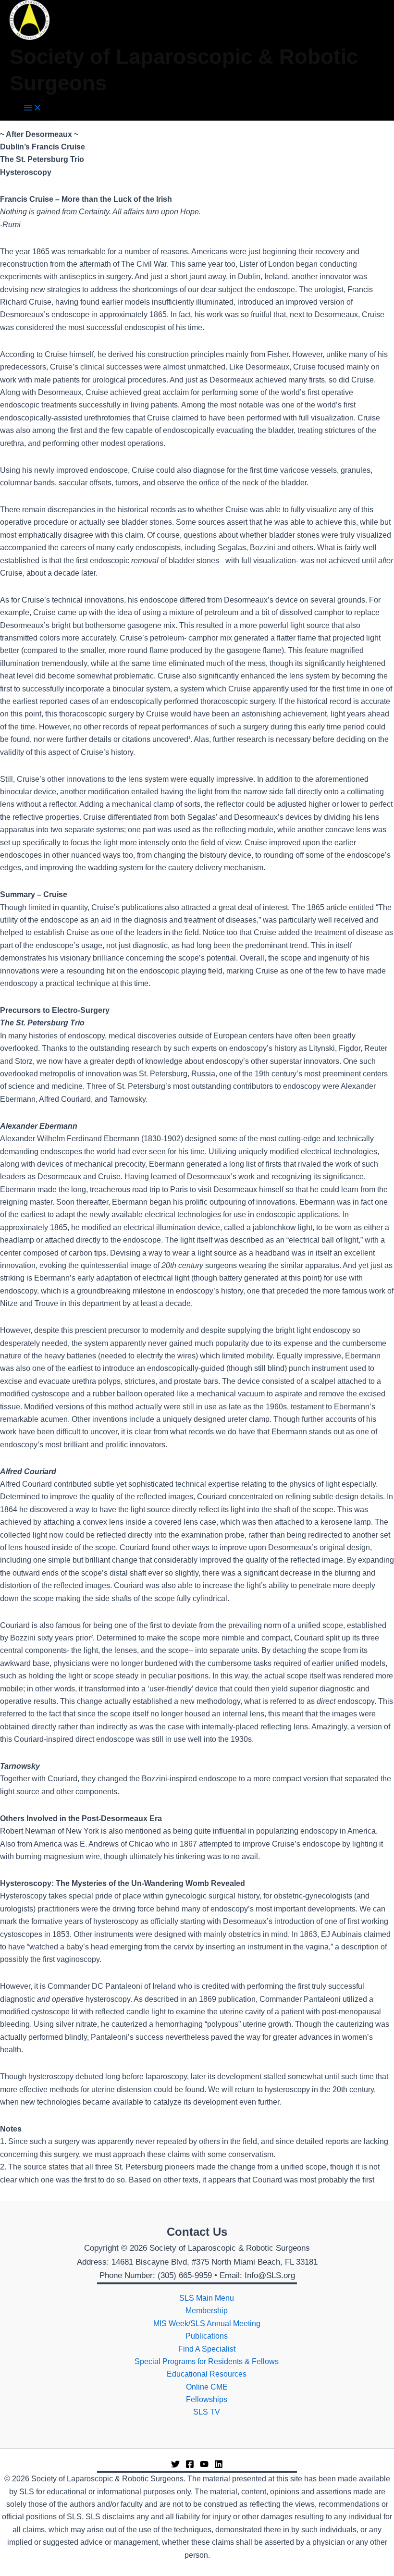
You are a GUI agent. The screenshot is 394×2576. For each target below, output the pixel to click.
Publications (207, 2336)
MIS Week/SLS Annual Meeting (207, 2323)
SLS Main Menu (207, 2298)
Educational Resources (207, 2374)
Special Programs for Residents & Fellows (207, 2361)
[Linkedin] (219, 2466)
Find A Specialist (207, 2349)
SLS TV (207, 2412)
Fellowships (207, 2399)
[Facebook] (190, 2466)
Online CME (207, 2387)
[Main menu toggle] (33, 108)
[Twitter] (175, 2466)
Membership (207, 2311)
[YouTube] (204, 2466)
